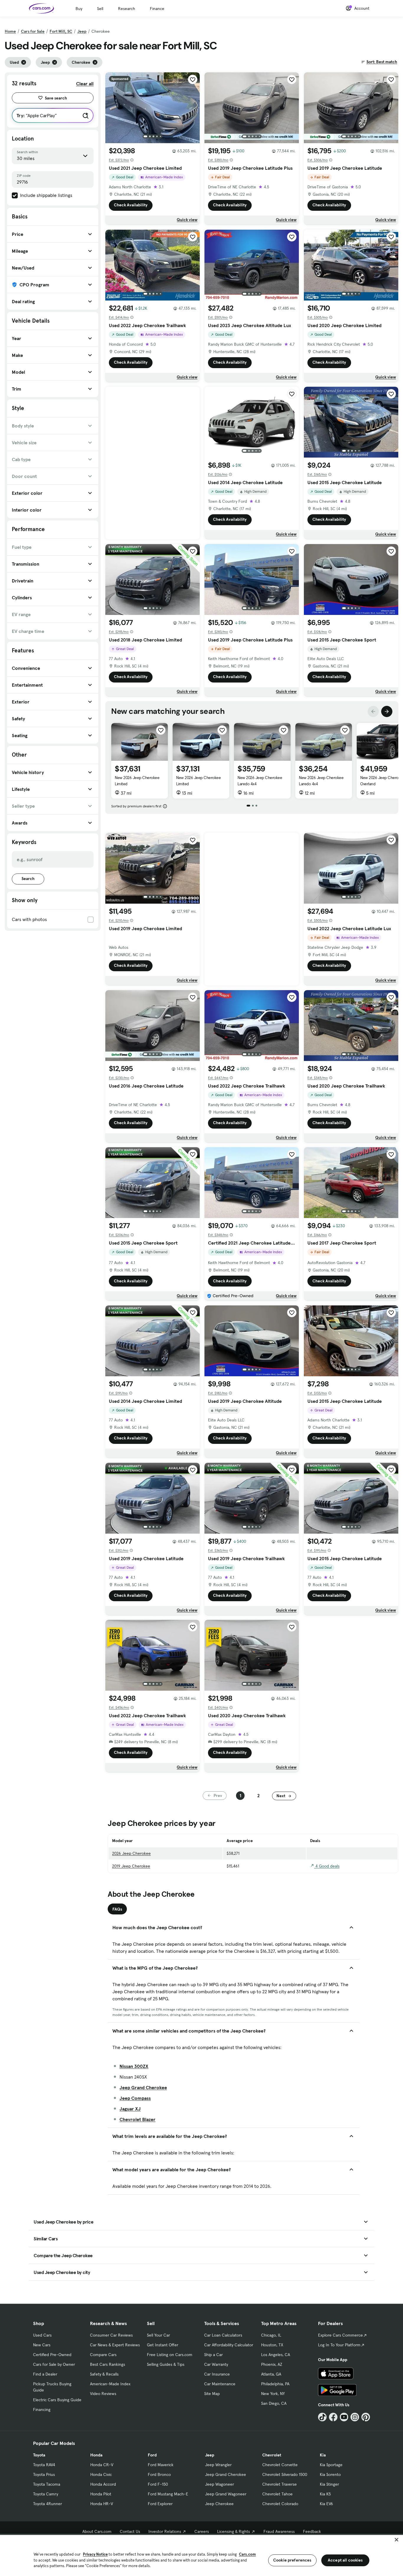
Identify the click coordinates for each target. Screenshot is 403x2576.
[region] (201, 2555)
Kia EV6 (326, 2504)
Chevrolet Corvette (280, 2465)
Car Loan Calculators (223, 2335)
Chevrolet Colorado (280, 2504)
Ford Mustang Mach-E (168, 2494)
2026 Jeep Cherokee (131, 1853)
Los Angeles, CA (276, 2355)
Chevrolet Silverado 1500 (285, 2474)
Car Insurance (217, 2374)
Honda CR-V (102, 2465)
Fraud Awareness (279, 2531)
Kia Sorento (330, 2474)
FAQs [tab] (117, 1909)
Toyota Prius (44, 2474)
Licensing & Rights (234, 2531)
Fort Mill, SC (61, 31)
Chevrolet (272, 2455)
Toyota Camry (46, 2494)
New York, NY (273, 2394)
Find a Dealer (45, 2374)
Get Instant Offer (163, 2345)
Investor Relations (165, 2531)
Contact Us (130, 2531)
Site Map (212, 2394)
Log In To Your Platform (339, 2345)
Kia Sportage (331, 2465)
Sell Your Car (158, 2335)
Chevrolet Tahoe (277, 2494)
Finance (157, 9)
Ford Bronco (159, 2474)
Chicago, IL (271, 2335)
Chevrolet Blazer (137, 2119)
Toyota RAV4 (44, 2465)
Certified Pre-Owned (52, 2355)
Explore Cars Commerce (340, 2335)
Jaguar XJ (130, 2109)
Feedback (312, 2531)
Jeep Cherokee (219, 2504)
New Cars (42, 2345)
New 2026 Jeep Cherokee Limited (137, 781)
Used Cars (42, 2335)
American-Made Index (110, 2384)
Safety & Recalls (104, 2374)
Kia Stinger (329, 2484)
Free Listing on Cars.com (170, 2355)
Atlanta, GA (271, 2374)
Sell (100, 9)
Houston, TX (272, 2345)
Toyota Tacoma (47, 2484)
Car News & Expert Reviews (115, 2345)
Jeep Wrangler (218, 2465)
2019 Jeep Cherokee (131, 1866)
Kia (323, 2455)
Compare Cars (103, 2355)
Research (127, 9)
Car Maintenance (220, 2384)
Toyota (39, 2455)
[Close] (397, 2540)
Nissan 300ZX (134, 2066)
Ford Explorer (160, 2504)
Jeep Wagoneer (219, 2484)
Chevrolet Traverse (280, 2484)
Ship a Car (213, 2355)
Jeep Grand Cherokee (143, 2087)
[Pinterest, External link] (366, 2417)
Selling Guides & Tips (166, 2364)
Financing (42, 2410)
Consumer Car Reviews (111, 2335)
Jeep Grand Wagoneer (226, 2494)
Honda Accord (103, 2484)
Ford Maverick (161, 2465)
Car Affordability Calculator (229, 2345)
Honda (96, 2455)
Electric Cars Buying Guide (57, 2400)
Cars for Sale (33, 31)
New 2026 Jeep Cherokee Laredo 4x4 (260, 781)
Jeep (82, 31)
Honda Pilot (101, 2494)
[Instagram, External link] (355, 2417)
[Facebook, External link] (333, 2417)
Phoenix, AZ (272, 2364)
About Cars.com (97, 2531)
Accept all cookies (345, 2560)
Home (10, 31)
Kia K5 (325, 2494)
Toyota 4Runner (47, 2504)
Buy (79, 9)
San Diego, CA (274, 2403)
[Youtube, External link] (344, 2417)
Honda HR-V (102, 2504)
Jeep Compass (135, 2098)
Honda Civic (101, 2474)
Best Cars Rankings (108, 2364)
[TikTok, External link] (322, 2417)
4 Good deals (327, 1866)
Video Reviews (103, 2394)
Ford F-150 (158, 2484)
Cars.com (247, 2554)
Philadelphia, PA (275, 2384)
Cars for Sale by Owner (54, 2364)
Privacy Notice (95, 2554)
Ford (152, 2455)
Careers (202, 2531)
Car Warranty (216, 2364)
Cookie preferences (292, 2560)
